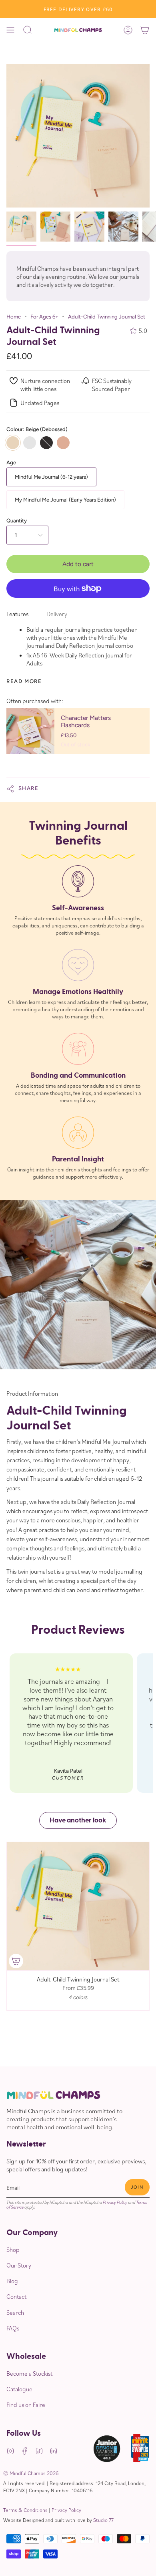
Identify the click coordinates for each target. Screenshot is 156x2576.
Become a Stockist (29, 2373)
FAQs (13, 2328)
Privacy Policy (115, 2202)
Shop (13, 2249)
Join (137, 2187)
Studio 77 (103, 2520)
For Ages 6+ (44, 316)
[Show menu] (10, 30)
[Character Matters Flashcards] (30, 731)
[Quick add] (16, 1961)
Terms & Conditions (25, 2510)
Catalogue (19, 2389)
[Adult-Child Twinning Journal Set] (21, 227)
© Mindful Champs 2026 (31, 2473)
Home (14, 316)
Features (17, 614)
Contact (16, 2296)
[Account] (128, 30)
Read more (24, 681)
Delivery (57, 614)
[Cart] (145, 30)
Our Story (19, 2265)
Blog (12, 2281)
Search (15, 2312)
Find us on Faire (26, 2405)
